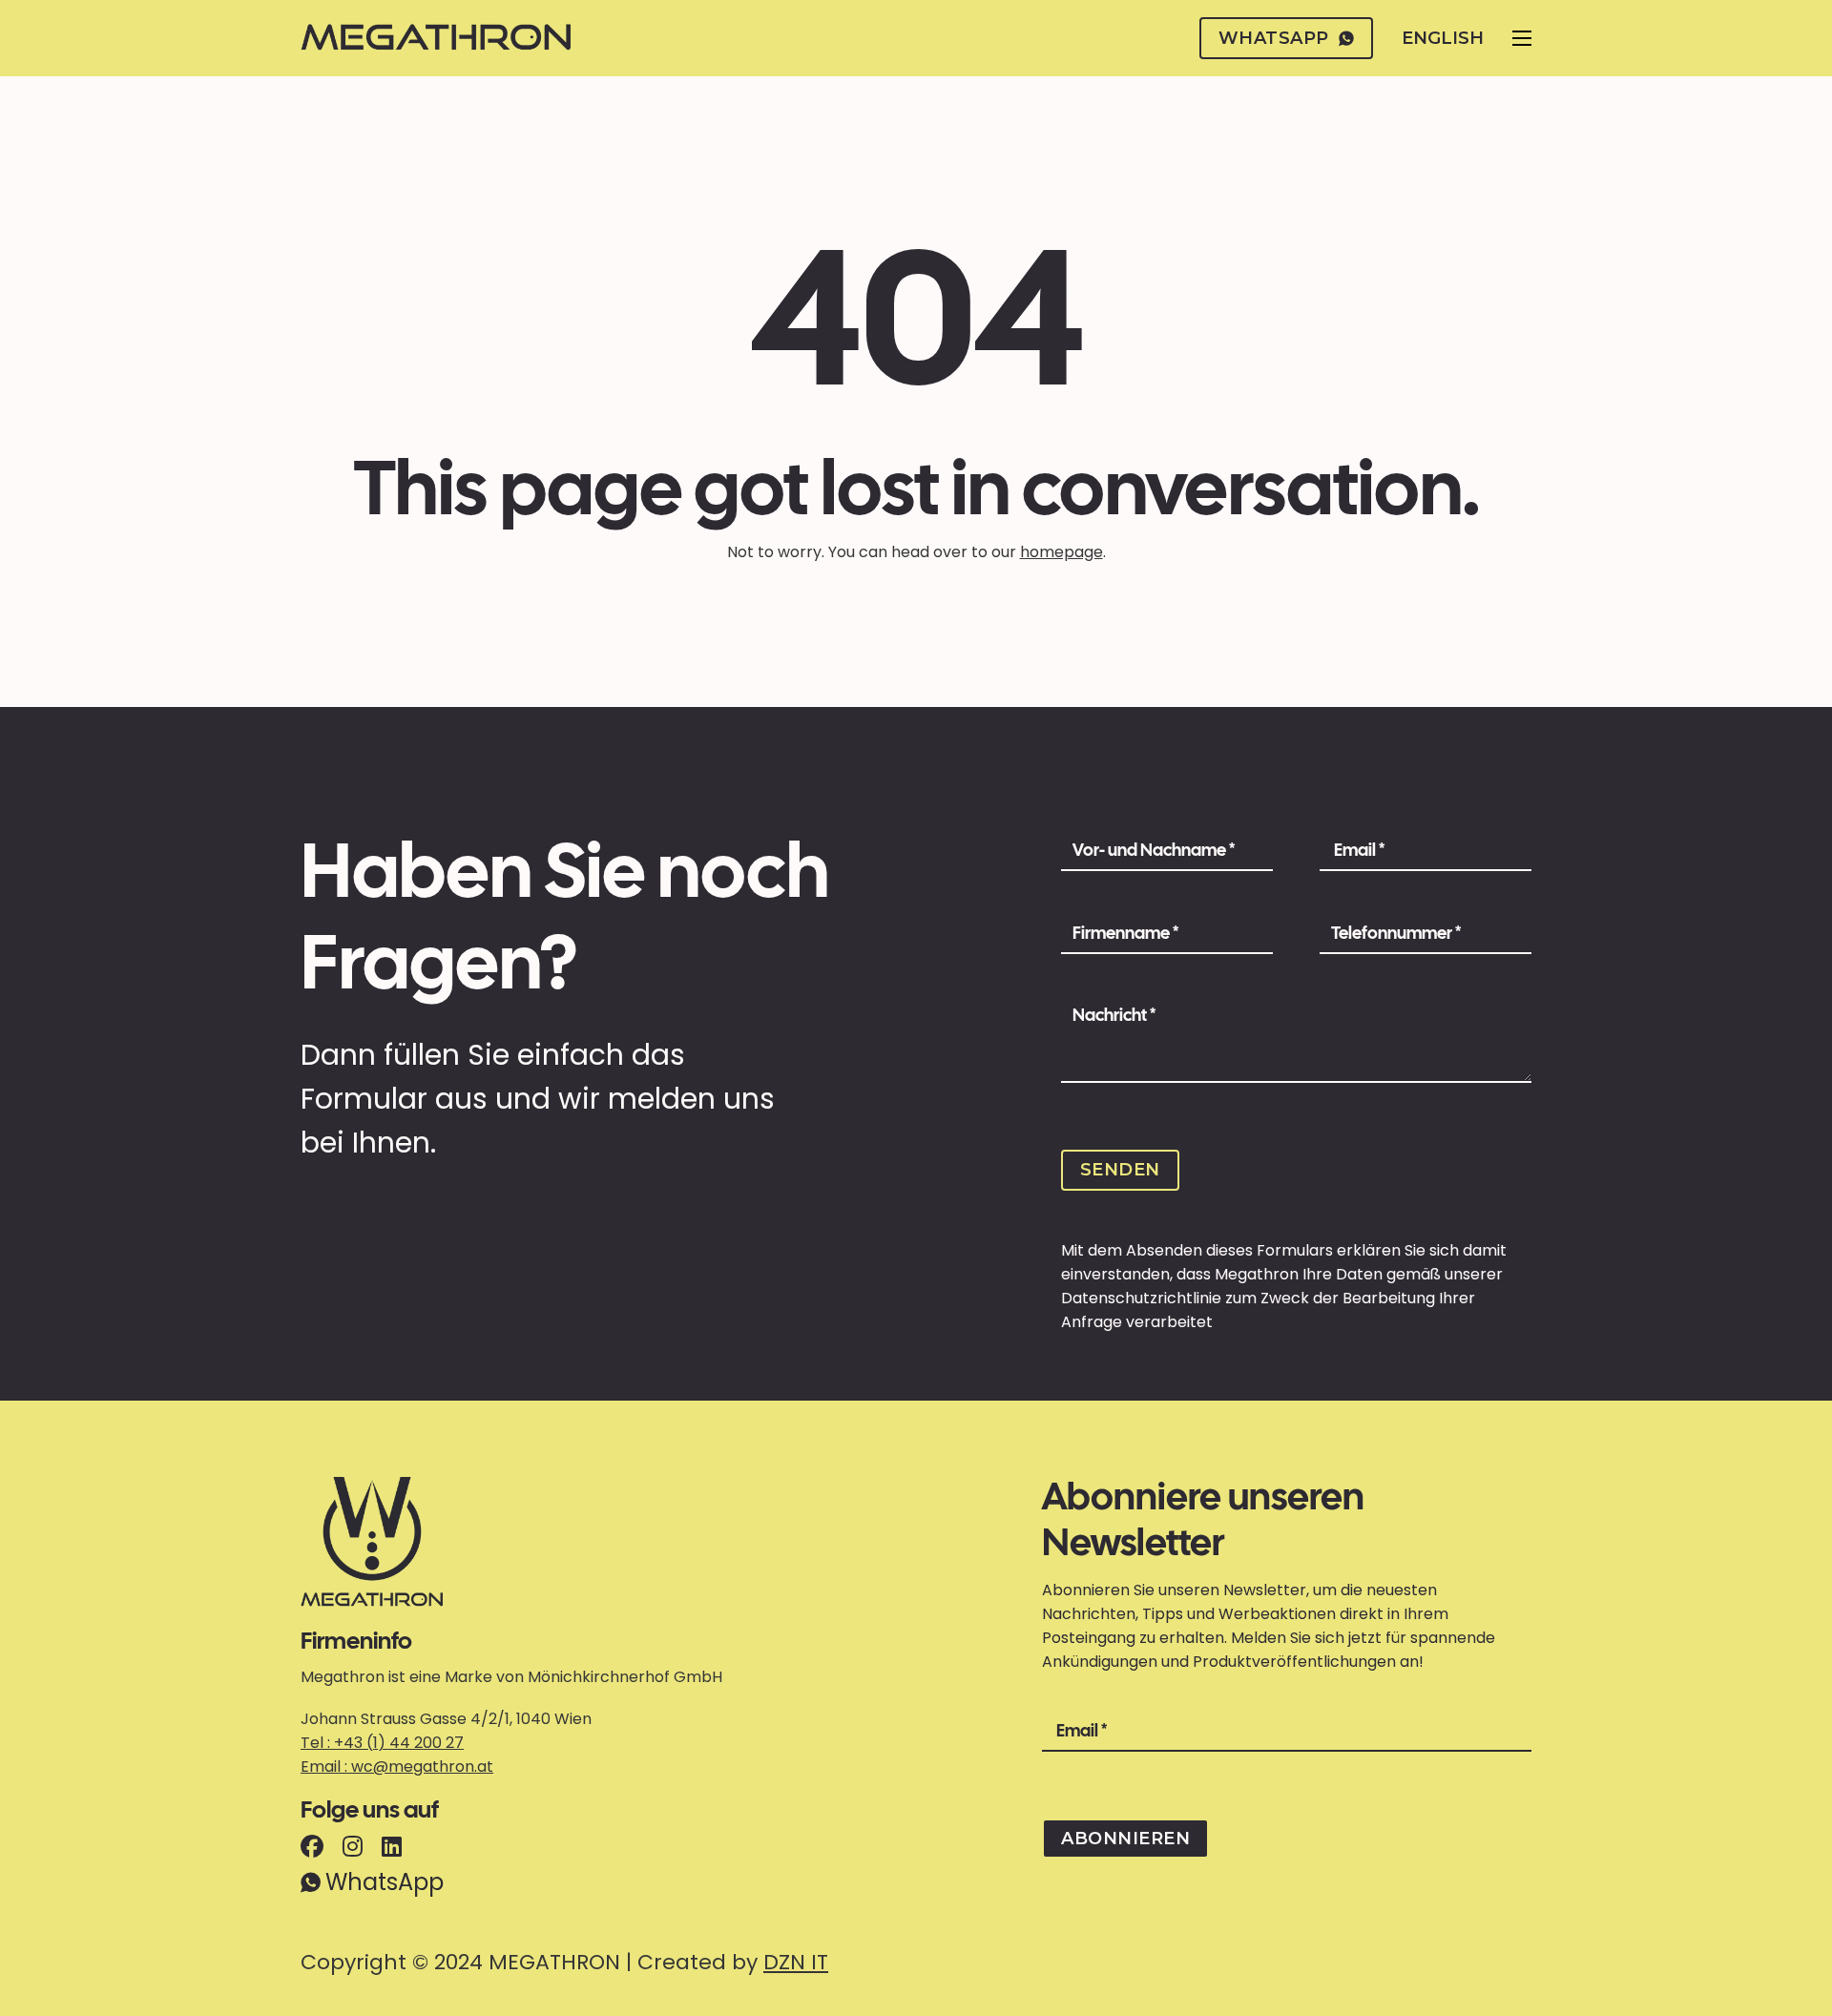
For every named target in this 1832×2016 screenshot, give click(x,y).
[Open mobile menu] (1522, 38)
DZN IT (796, 1962)
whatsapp (1274, 38)
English (1443, 38)
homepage (1062, 552)
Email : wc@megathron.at (397, 1767)
